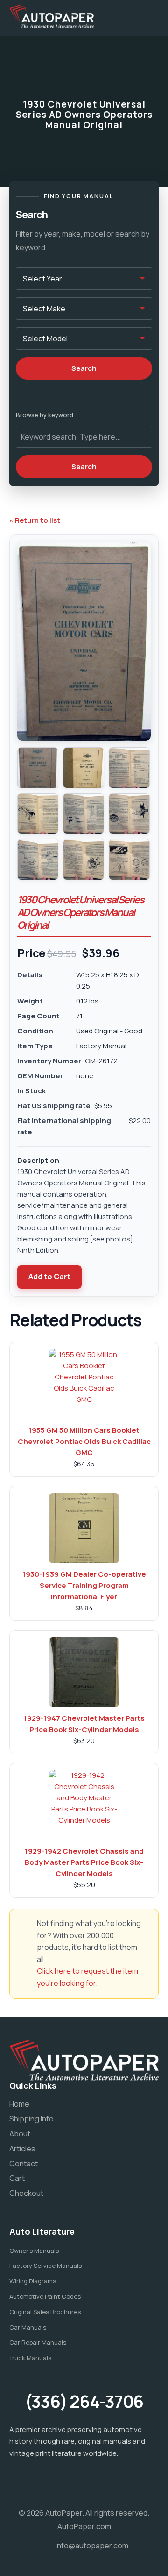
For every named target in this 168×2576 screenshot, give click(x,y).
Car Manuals (28, 2327)
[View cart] (124, 16)
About (20, 2134)
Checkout (26, 2193)
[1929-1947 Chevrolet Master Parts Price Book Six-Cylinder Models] (84, 1672)
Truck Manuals (30, 2358)
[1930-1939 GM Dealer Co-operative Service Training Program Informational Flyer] (84, 1528)
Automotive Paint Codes (45, 2296)
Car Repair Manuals (38, 2342)
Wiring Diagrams (33, 2281)
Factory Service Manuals (45, 2266)
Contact (24, 2164)
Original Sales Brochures (45, 2312)
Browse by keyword (45, 415)
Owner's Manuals (34, 2251)
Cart (17, 2178)
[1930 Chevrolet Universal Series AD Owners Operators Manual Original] (38, 768)
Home (19, 2104)
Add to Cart (49, 1277)
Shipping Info (31, 2119)
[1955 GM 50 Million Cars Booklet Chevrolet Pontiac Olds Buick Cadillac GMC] (84, 1384)
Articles (22, 2149)
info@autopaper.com (92, 2546)
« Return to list (35, 520)
